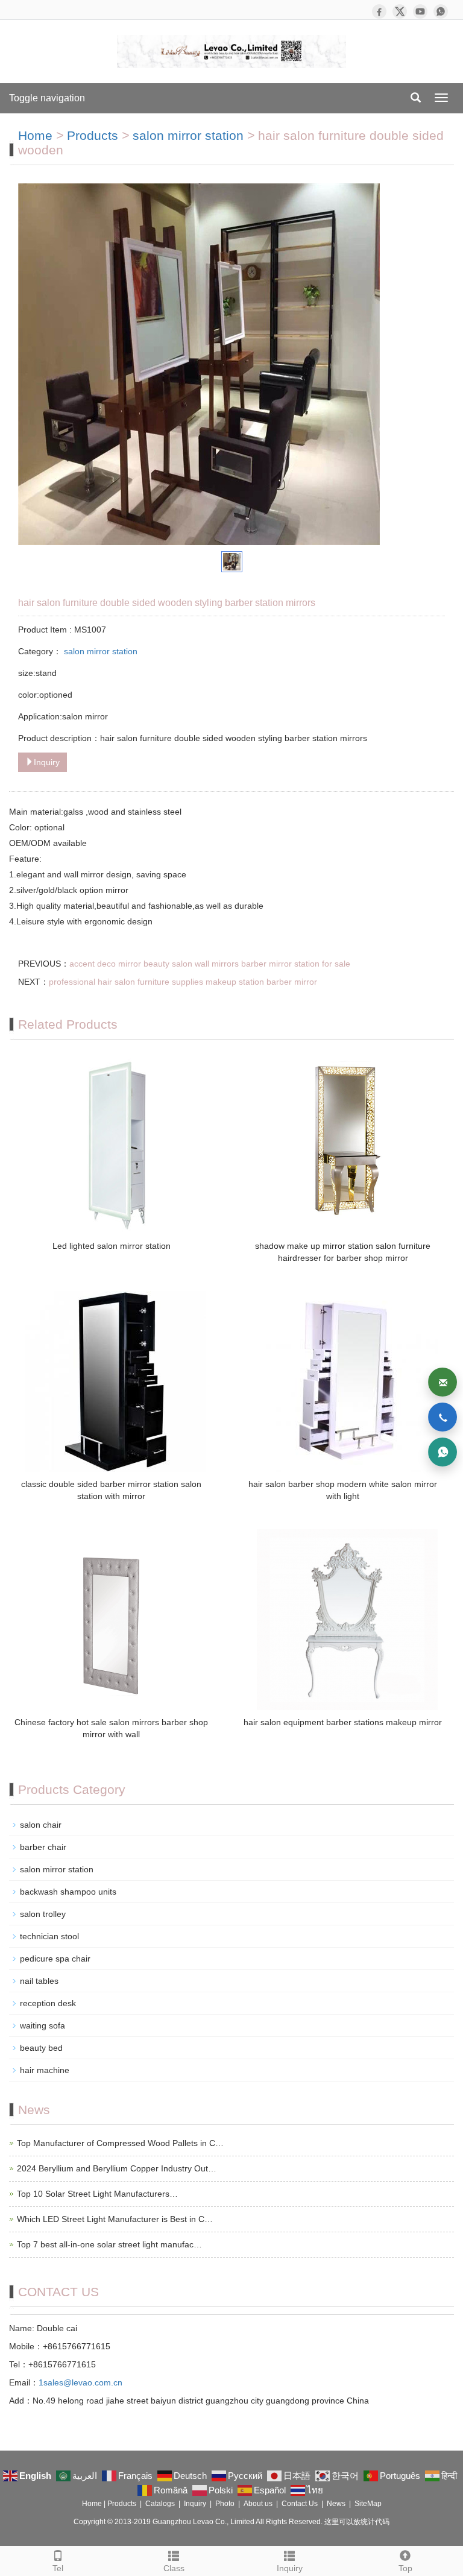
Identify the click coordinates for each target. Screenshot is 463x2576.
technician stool (49, 1936)
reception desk (48, 2003)
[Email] (443, 1382)
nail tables (39, 1981)
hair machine (45, 2070)
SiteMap (368, 2504)
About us (258, 2504)
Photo (225, 2504)
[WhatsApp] (441, 11)
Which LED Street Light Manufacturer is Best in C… (115, 2219)
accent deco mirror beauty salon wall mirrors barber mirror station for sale (210, 964)
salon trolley (43, 1914)
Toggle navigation (47, 98)
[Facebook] (379, 11)
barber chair (43, 1847)
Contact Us (300, 2504)
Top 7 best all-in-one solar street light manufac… (109, 2244)
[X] (400, 11)
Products (93, 135)
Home (35, 135)
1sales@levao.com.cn (80, 2382)
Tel (58, 2568)
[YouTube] (420, 11)
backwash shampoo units (68, 1892)
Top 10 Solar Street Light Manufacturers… (97, 2194)
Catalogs (160, 2504)
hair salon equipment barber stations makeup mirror (343, 1722)
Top (405, 2568)
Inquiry (47, 762)
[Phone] (443, 1417)
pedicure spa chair (55, 1959)
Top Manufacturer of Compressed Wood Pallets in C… (120, 2143)
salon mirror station (190, 135)
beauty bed (41, 2048)
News (336, 2504)
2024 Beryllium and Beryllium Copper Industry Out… (117, 2168)
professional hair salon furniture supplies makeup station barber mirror (183, 982)
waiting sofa (43, 2025)
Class (174, 2568)
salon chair (41, 1825)
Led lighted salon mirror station (112, 1246)
